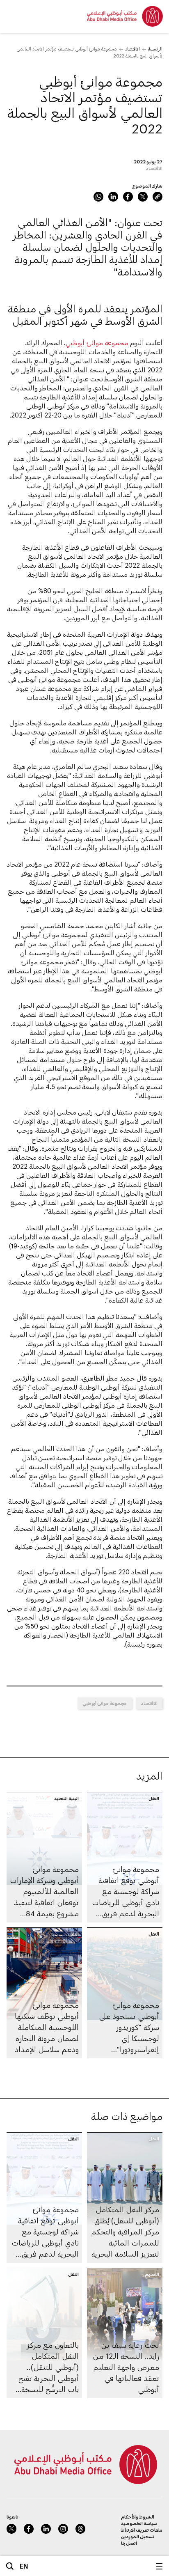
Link (158, 197)
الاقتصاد (132, 49)
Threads (80, 2529)
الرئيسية (155, 49)
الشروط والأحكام (138, 2517)
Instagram (63, 2529)
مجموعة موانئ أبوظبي (97, 343)
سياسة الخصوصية (139, 2523)
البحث (10, 2566)
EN (24, 2566)
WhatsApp (98, 197)
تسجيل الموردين (138, 2536)
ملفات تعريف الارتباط (142, 2530)
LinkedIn (113, 197)
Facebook (128, 197)
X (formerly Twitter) (143, 197)
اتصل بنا (129, 2543)
